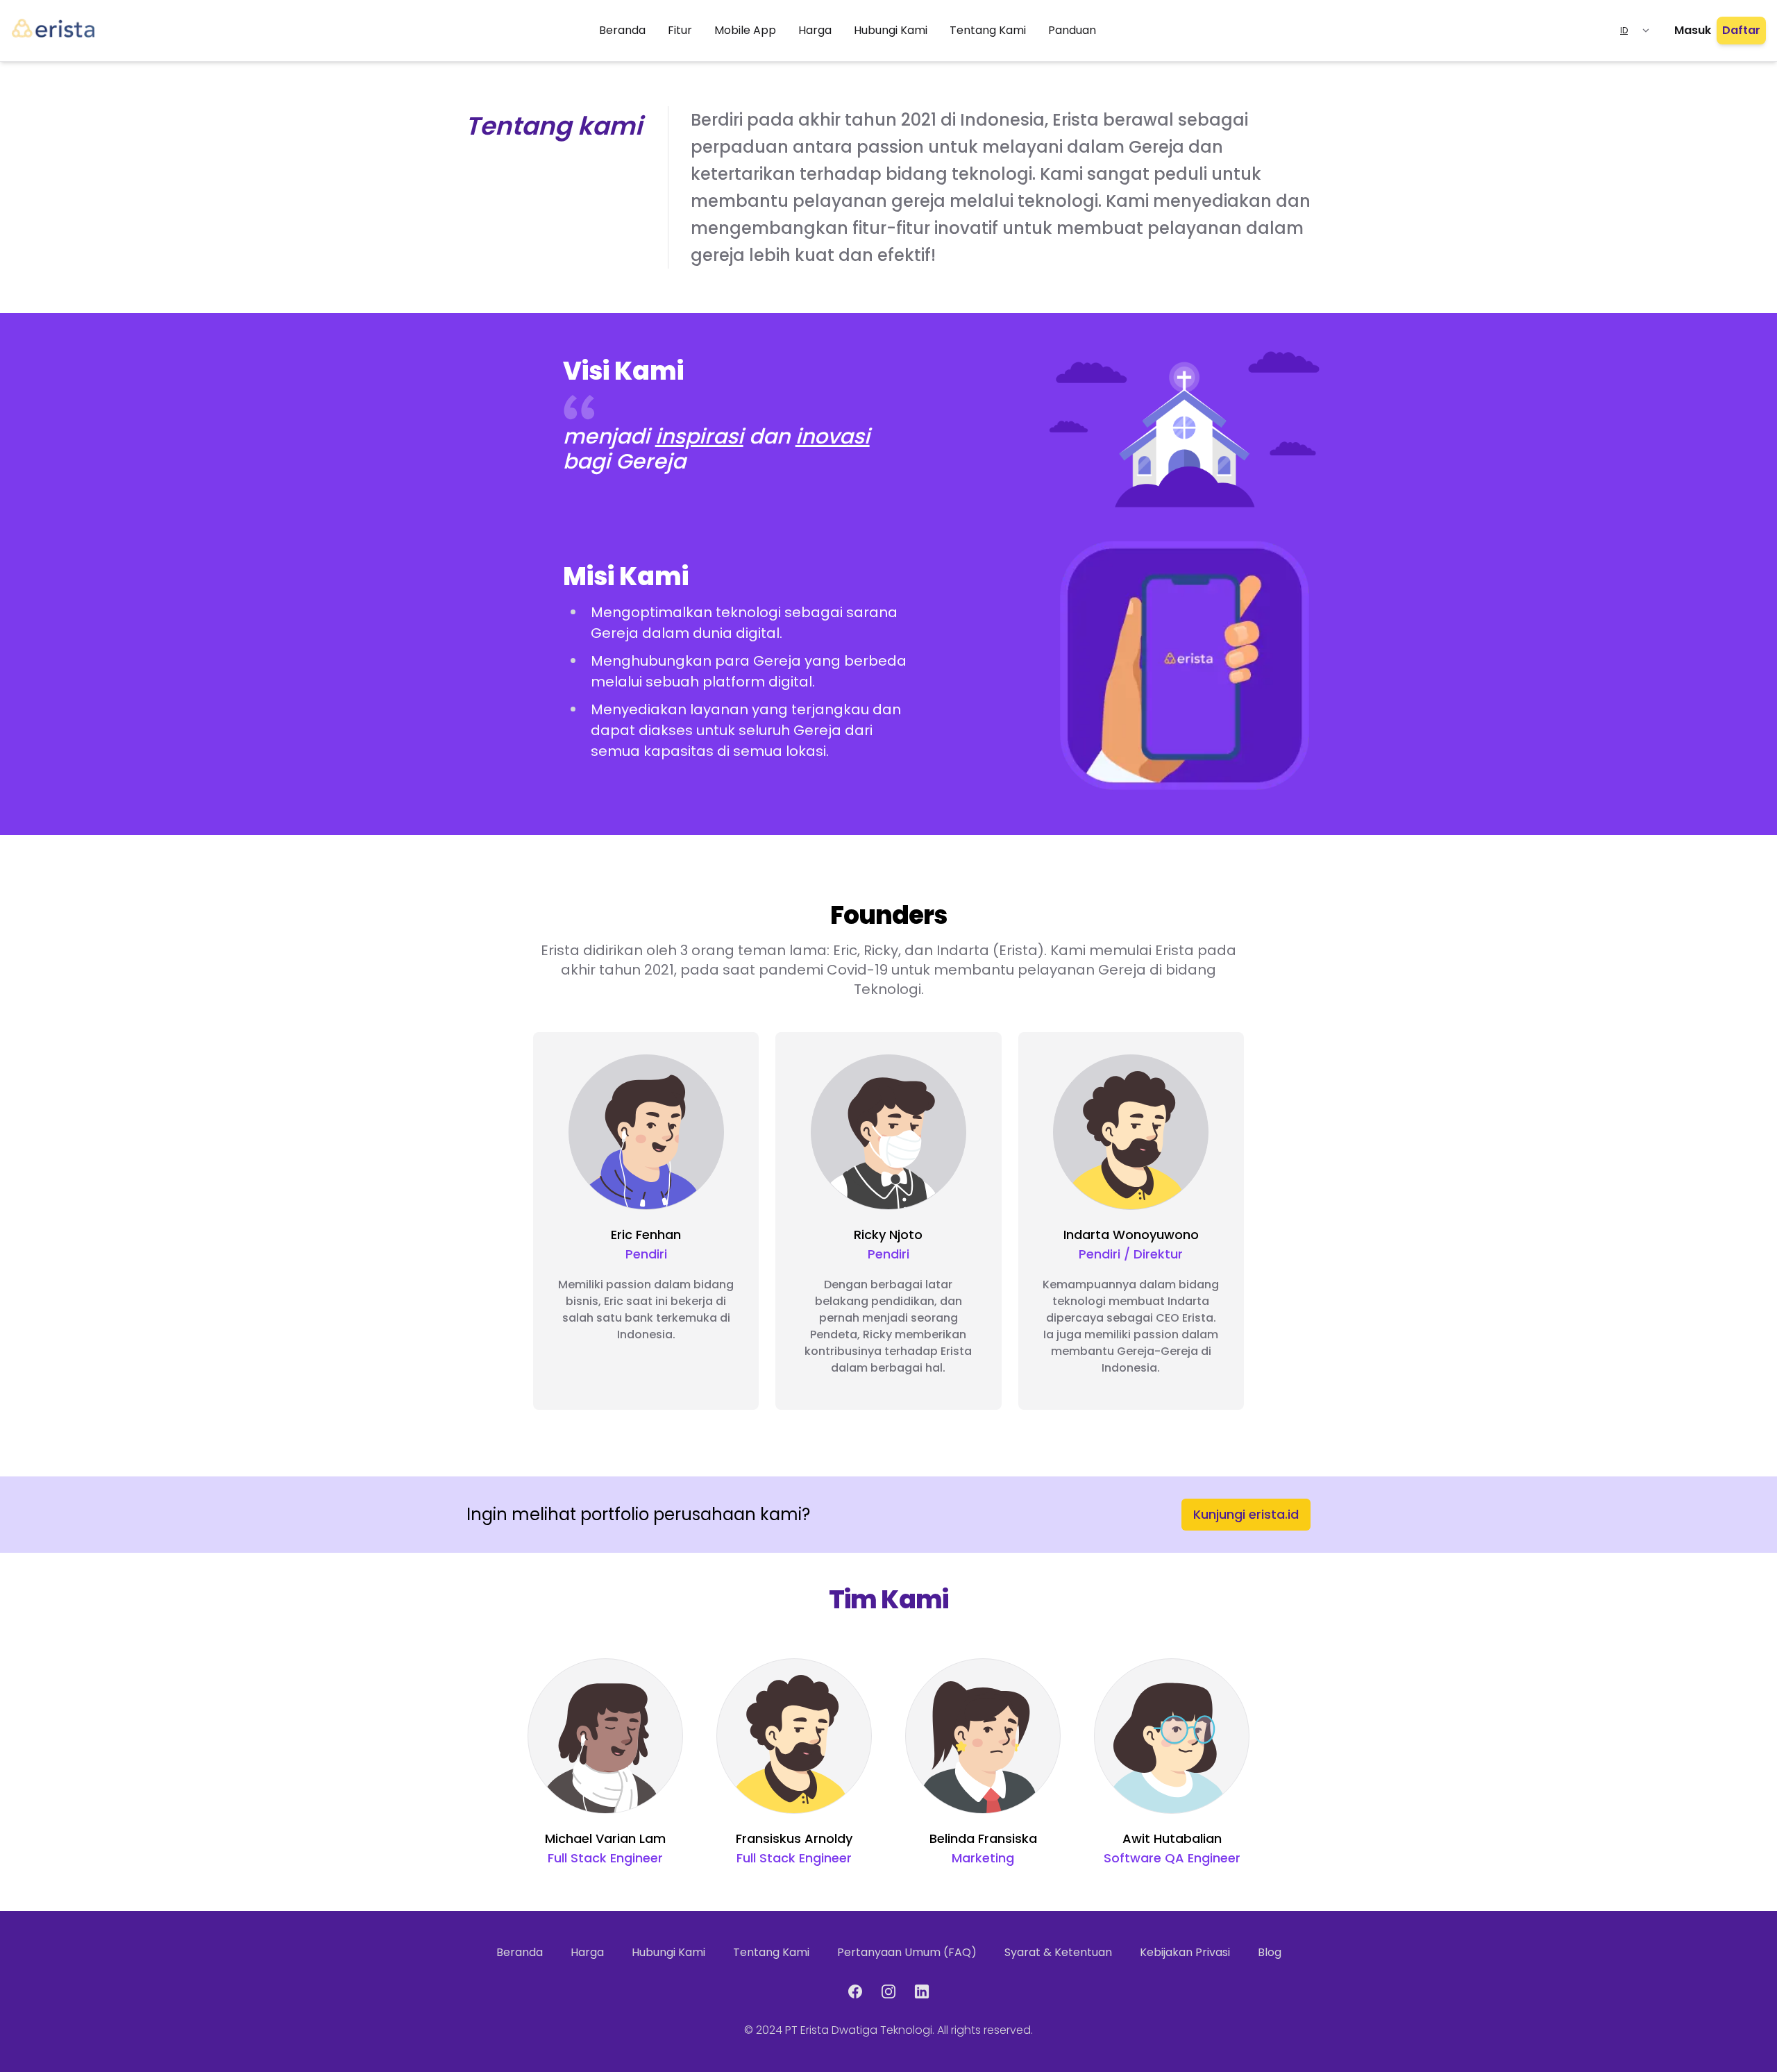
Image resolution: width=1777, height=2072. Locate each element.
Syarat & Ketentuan (1058, 1952)
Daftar (1741, 30)
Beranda (622, 30)
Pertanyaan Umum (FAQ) (907, 1952)
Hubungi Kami (891, 30)
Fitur (680, 30)
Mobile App (745, 30)
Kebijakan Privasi (1185, 1952)
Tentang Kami (988, 30)
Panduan (1072, 30)
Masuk (1693, 30)
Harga (815, 30)
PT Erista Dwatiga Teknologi (859, 2030)
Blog (1270, 1952)
